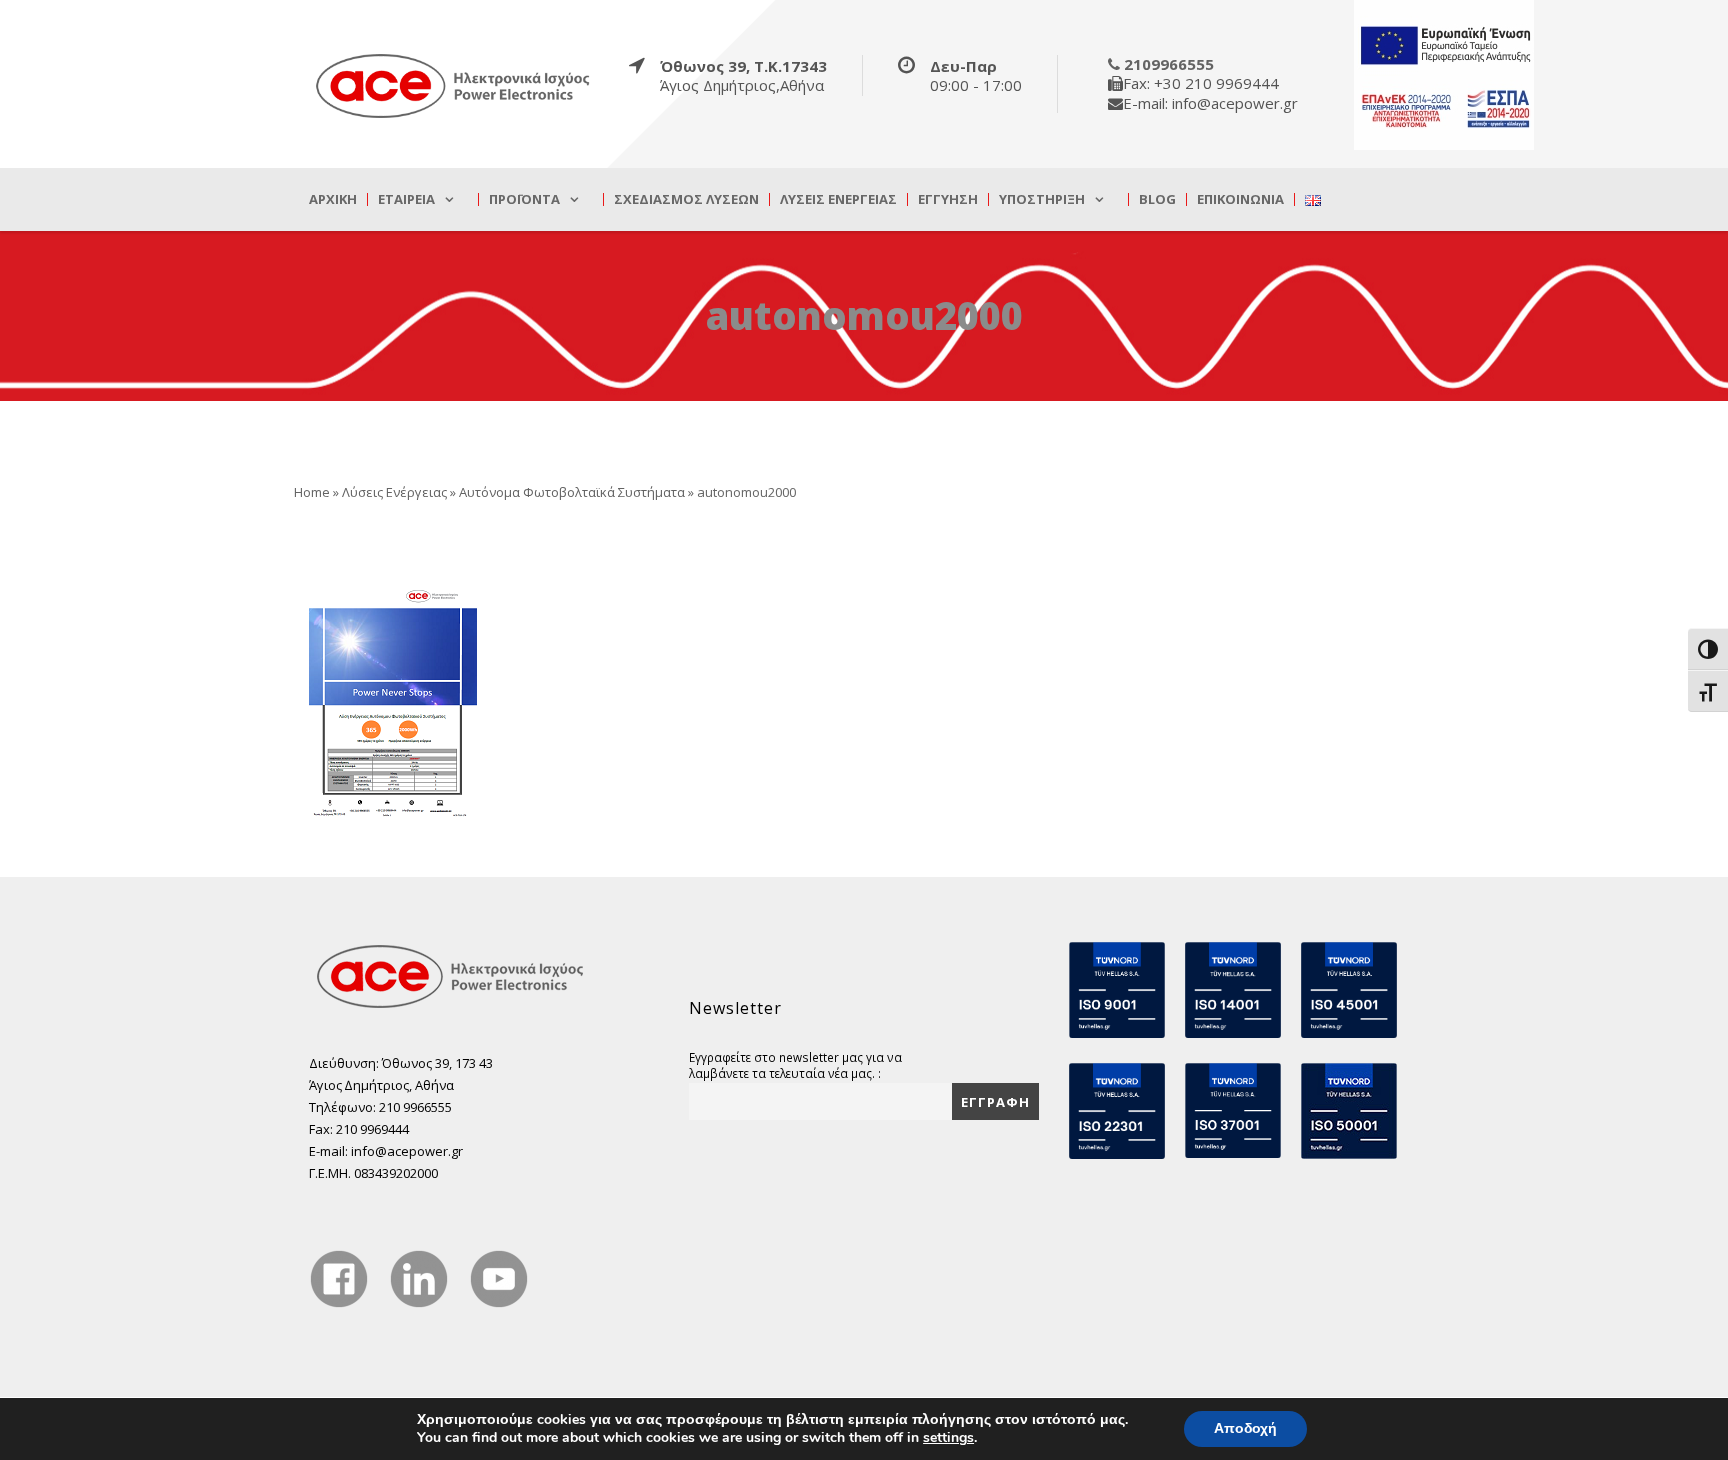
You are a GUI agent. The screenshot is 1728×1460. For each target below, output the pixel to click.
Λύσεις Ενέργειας (838, 199)
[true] (454, 85)
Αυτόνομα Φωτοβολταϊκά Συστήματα (572, 492)
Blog (1157, 199)
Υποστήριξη (1042, 199)
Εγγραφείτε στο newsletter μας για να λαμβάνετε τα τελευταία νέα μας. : (795, 1065)
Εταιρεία (406, 199)
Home (312, 492)
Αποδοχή (1245, 1428)
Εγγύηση (948, 199)
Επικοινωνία (1240, 199)
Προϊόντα (524, 199)
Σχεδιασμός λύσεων (686, 199)
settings (948, 1438)
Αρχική (333, 199)
